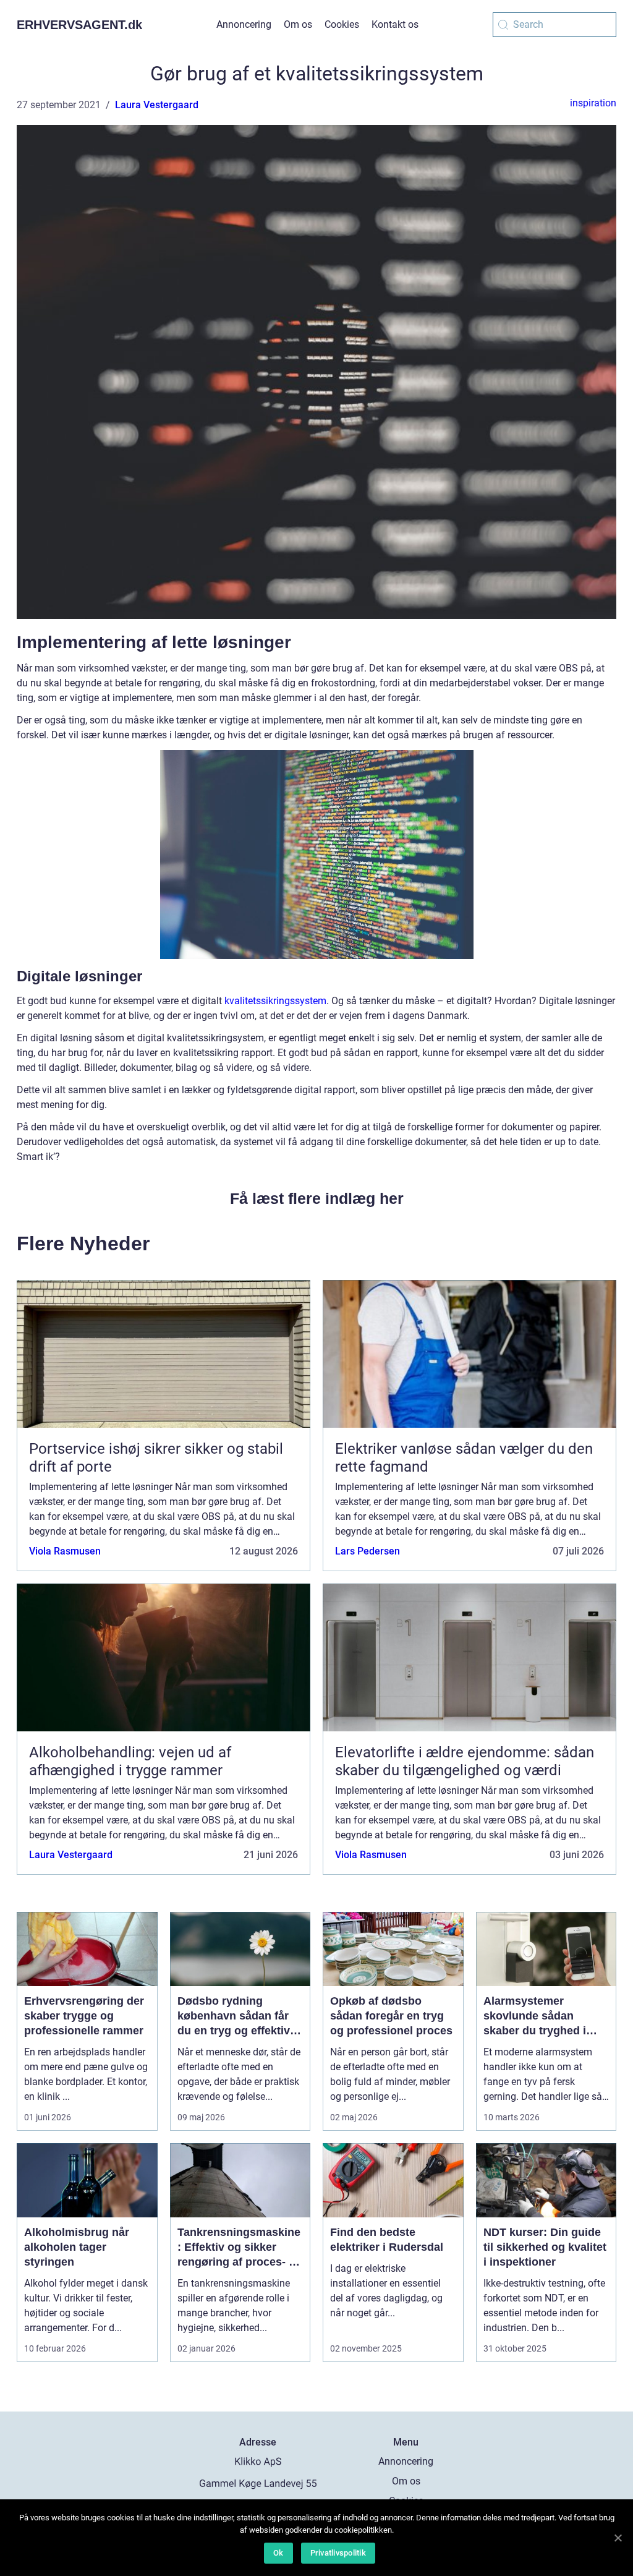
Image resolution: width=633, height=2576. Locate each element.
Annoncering (244, 24)
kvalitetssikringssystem (275, 1001)
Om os (298, 24)
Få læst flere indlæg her (317, 1198)
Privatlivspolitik (338, 2553)
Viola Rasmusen (65, 1551)
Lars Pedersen (367, 1551)
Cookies (342, 24)
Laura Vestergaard (157, 105)
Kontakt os (395, 24)
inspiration (593, 103)
